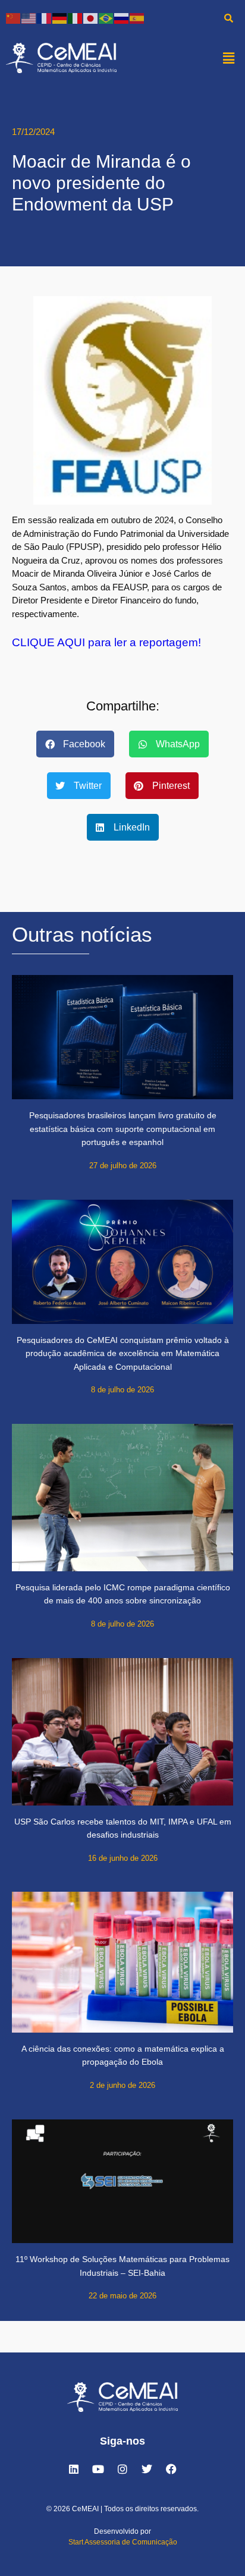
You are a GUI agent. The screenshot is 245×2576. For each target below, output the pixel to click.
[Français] (45, 18)
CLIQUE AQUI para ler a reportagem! (106, 642)
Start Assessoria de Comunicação (123, 2542)
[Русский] (122, 18)
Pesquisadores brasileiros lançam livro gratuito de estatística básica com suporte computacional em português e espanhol (123, 1129)
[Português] (106, 18)
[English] (29, 18)
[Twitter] (147, 2469)
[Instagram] (122, 2469)
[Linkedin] (74, 2469)
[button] (229, 58)
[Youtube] (98, 2469)
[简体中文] (14, 18)
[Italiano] (76, 18)
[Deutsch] (60, 18)
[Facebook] (171, 2469)
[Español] (137, 18)
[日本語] (91, 18)
